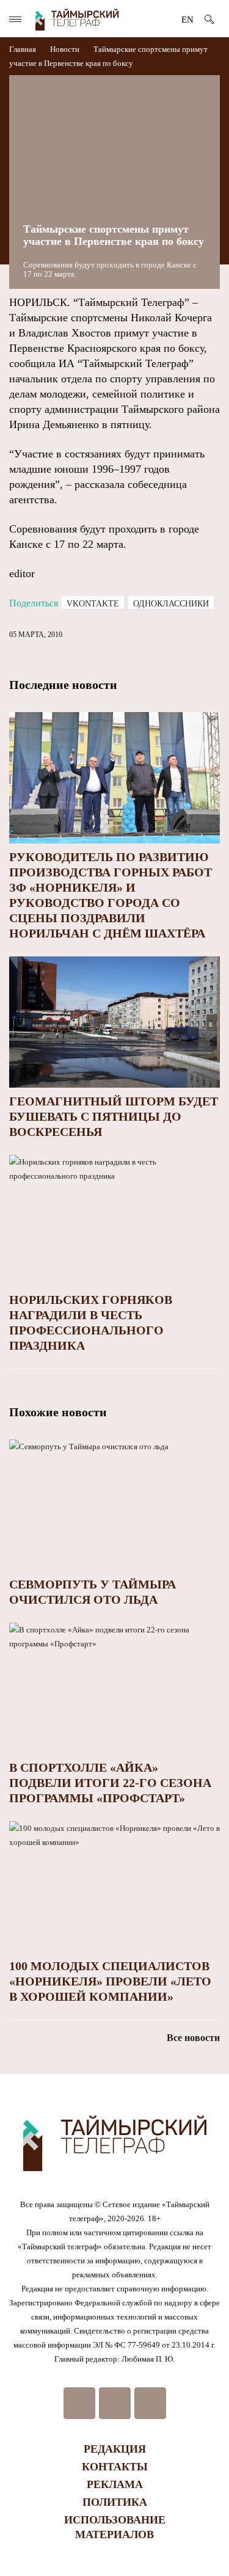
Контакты (115, 2467)
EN (187, 20)
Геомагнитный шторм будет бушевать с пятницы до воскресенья (114, 1116)
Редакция (115, 2449)
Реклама (115, 2484)
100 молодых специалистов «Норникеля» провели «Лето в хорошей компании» (110, 1981)
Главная (24, 49)
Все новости (193, 2038)
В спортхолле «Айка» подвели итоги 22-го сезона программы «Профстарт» (110, 1783)
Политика (115, 2502)
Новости (65, 49)
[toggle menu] (15, 19)
